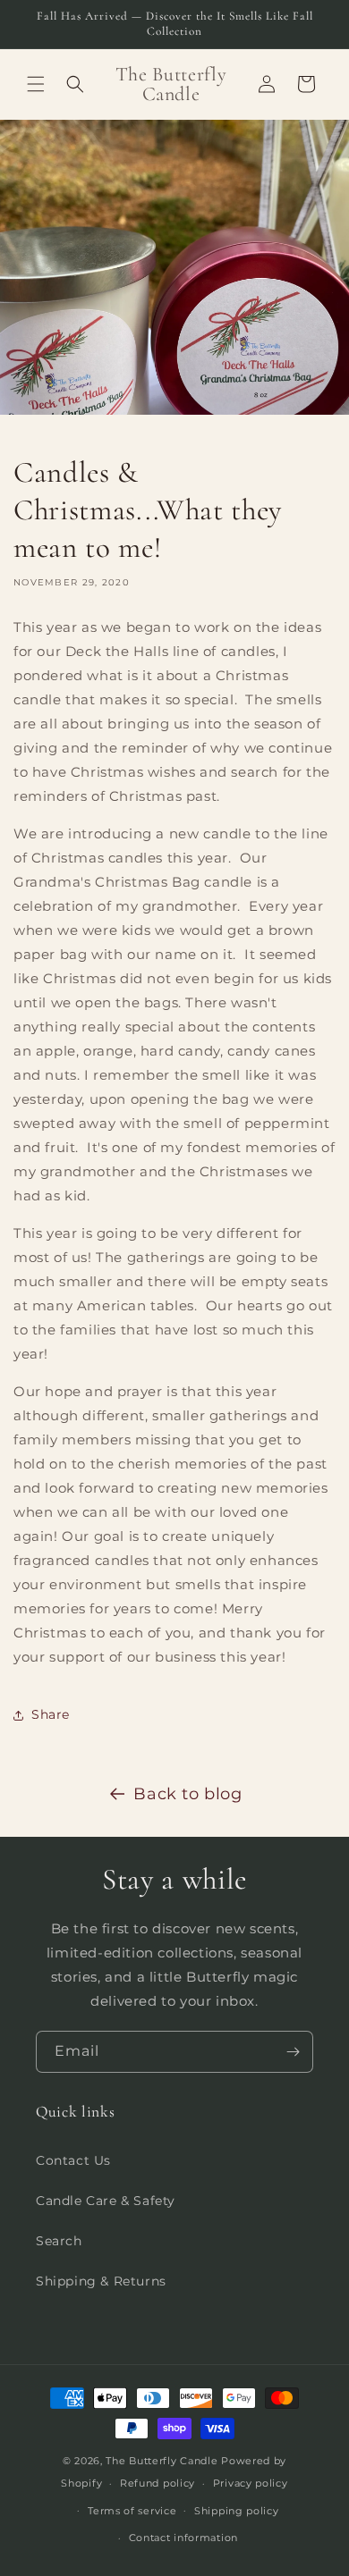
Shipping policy (237, 2511)
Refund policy (157, 2483)
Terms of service (132, 2511)
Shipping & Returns (101, 2281)
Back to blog (187, 1794)
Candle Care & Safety (106, 2201)
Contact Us (73, 2160)
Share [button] (51, 1714)
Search (59, 2241)
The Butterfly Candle (163, 2461)
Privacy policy (251, 2483)
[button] (36, 84)
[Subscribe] (293, 2052)
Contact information (183, 2538)
